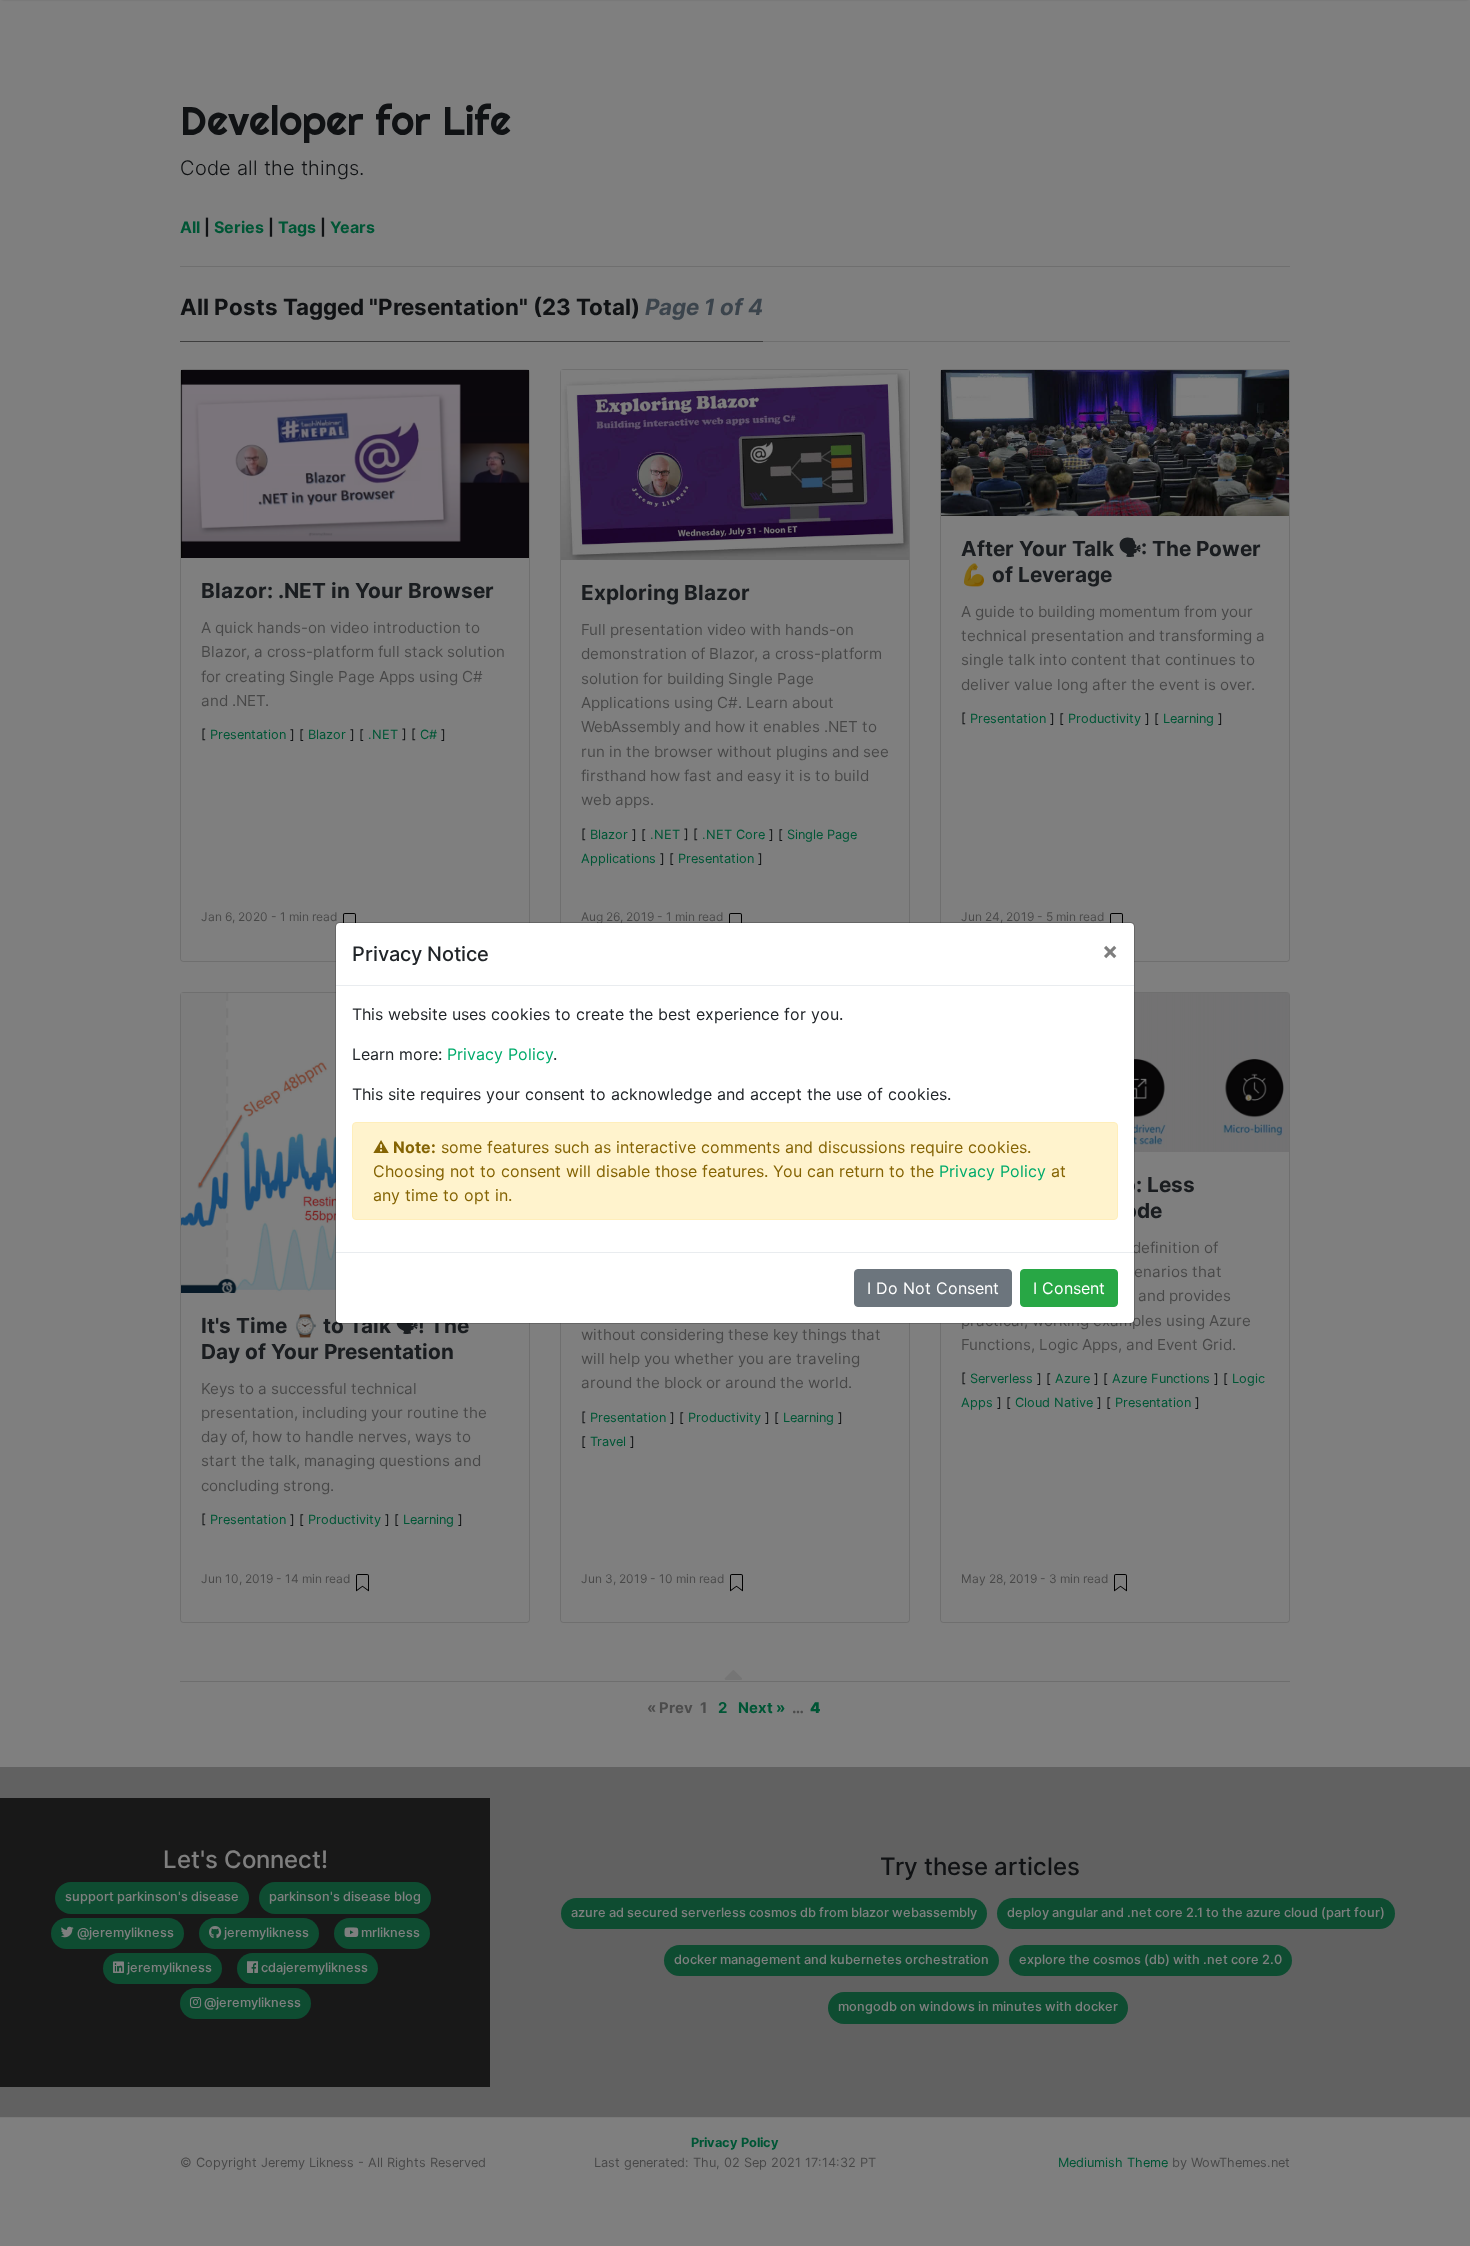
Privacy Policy (500, 1054)
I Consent (1069, 1288)
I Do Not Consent (933, 1288)
